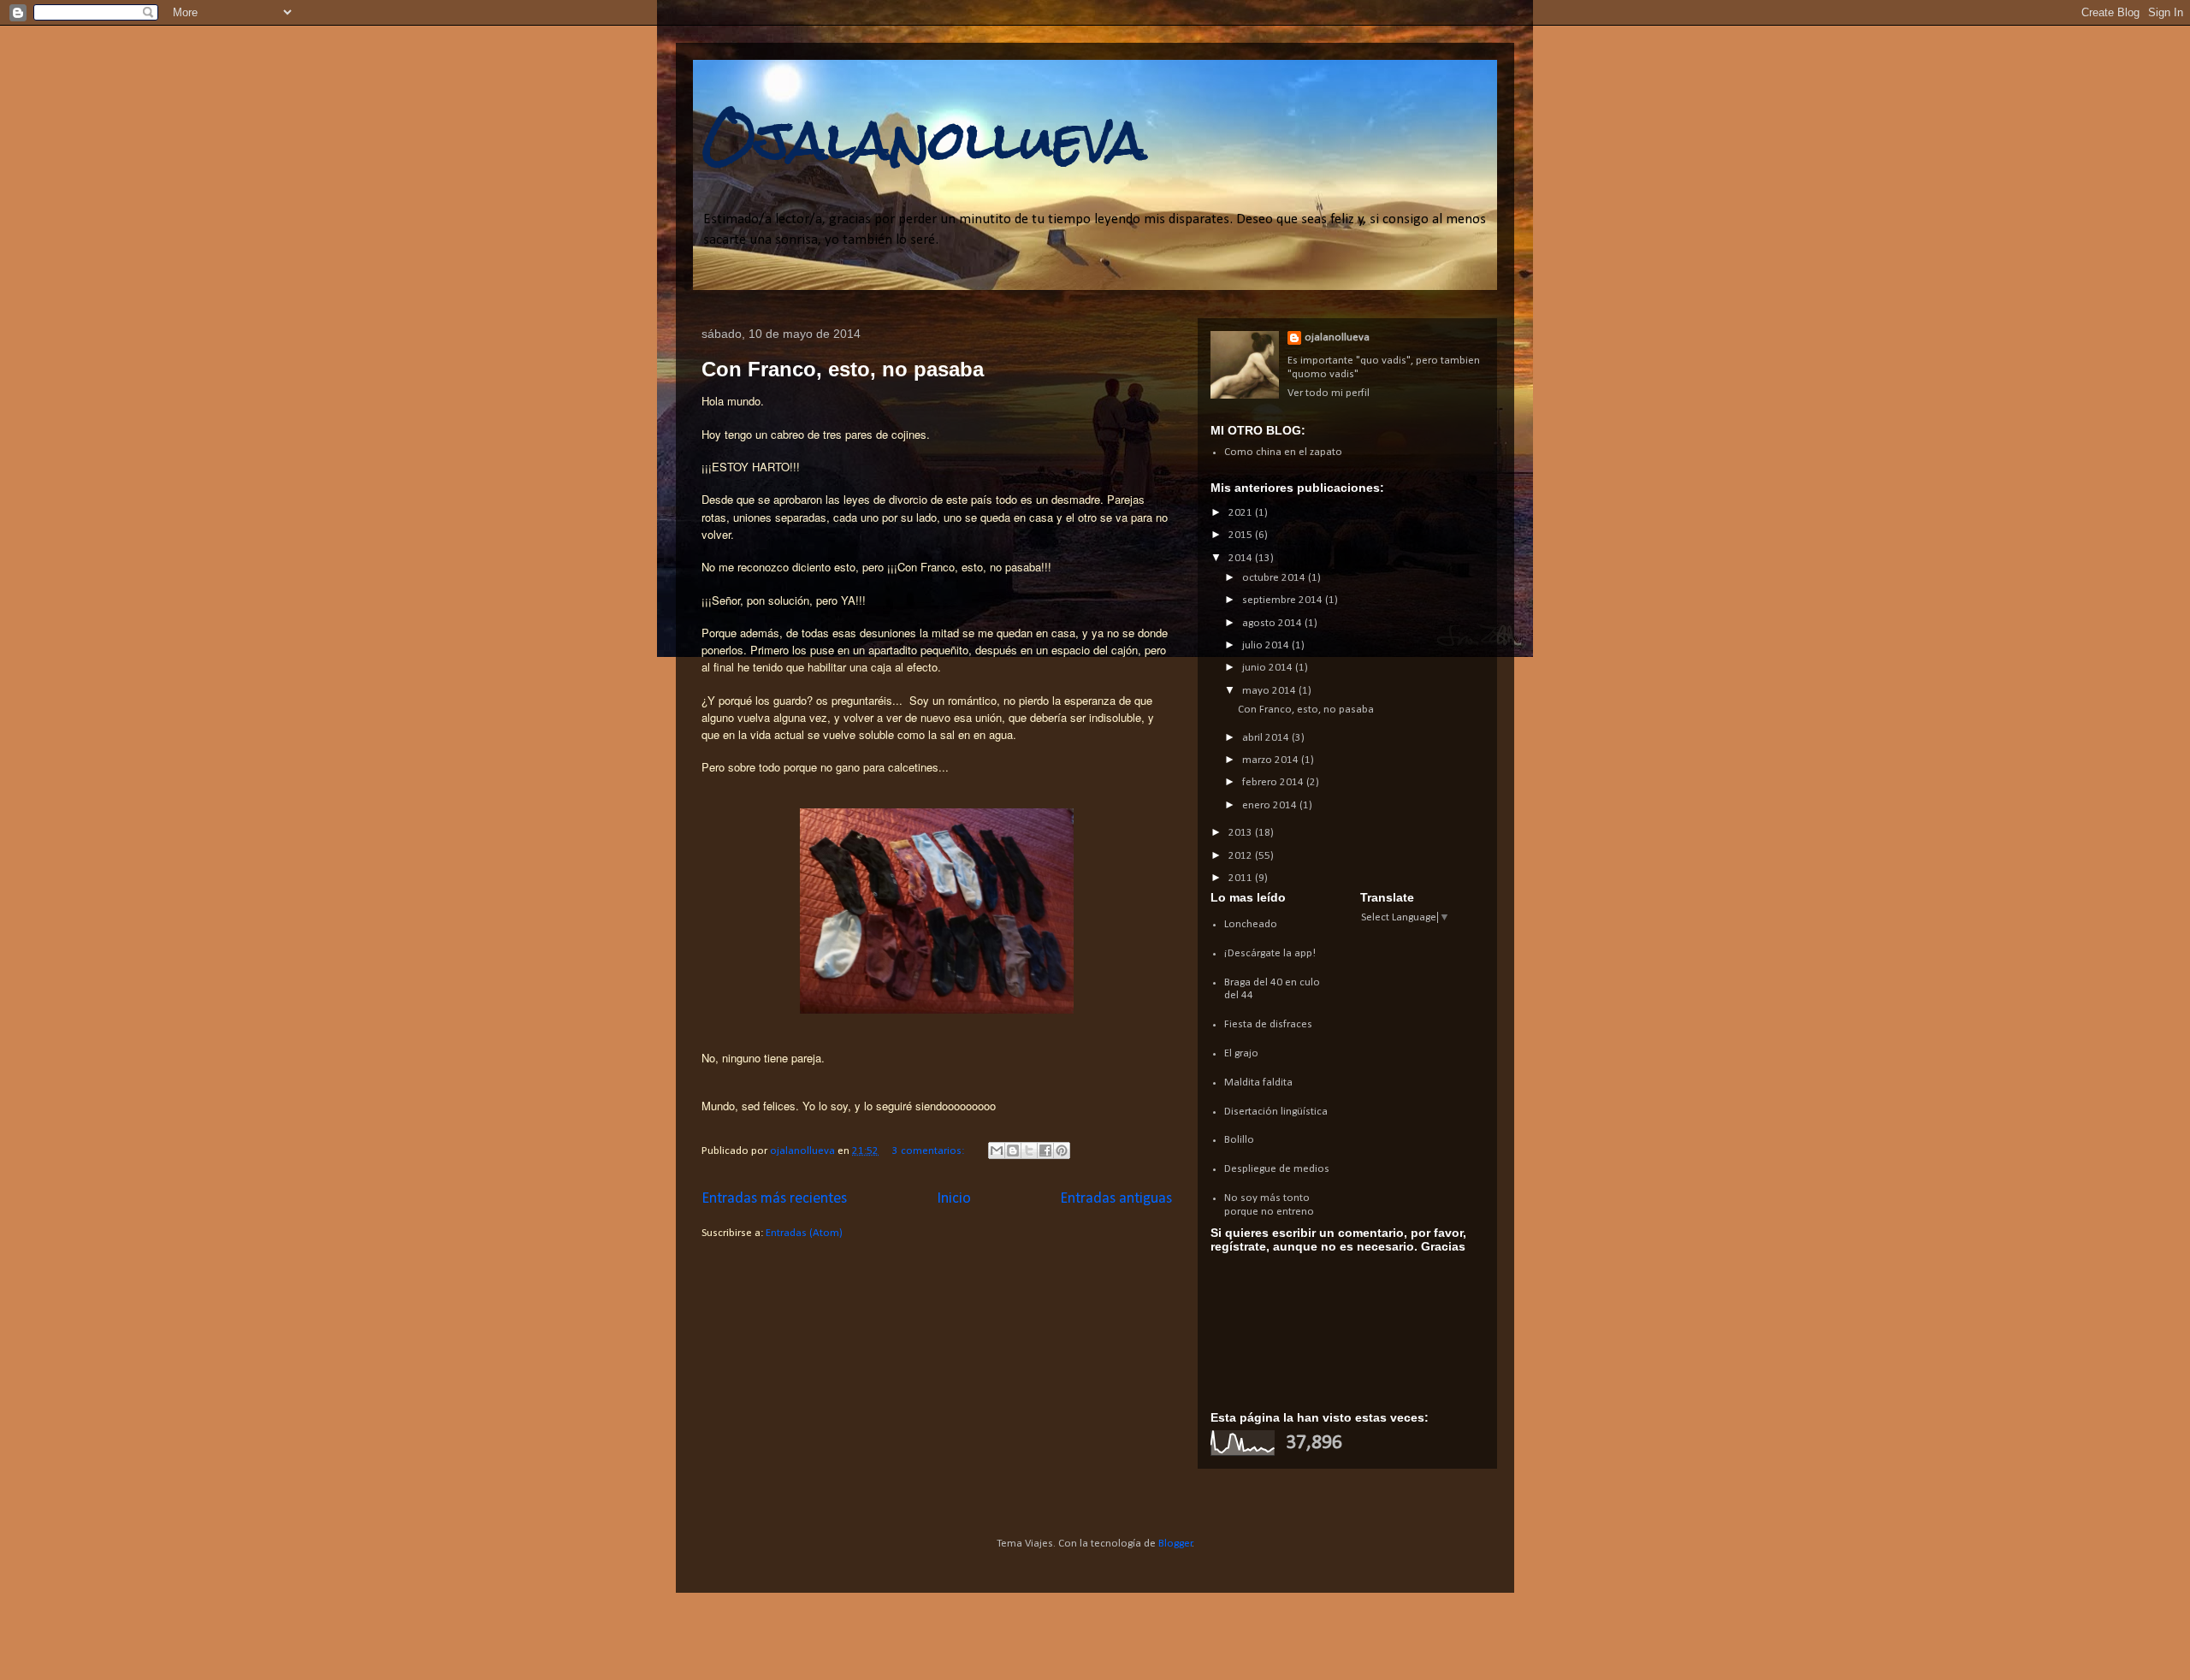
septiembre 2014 (1284, 600)
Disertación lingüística (1276, 1112)
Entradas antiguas (1116, 1199)
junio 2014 (1269, 668)
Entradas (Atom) (804, 1233)
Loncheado (1251, 924)
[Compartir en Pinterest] (1062, 1151)
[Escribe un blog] (1013, 1151)
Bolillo (1239, 1140)
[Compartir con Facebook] (1045, 1151)
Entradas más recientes (774, 1199)
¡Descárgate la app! (1270, 953)
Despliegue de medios (1277, 1169)
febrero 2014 (1274, 782)
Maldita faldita (1258, 1083)
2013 (1242, 833)
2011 (1242, 878)
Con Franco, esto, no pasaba (843, 369)
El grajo (1241, 1053)
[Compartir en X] (1029, 1151)
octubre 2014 (1275, 578)
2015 (1242, 535)
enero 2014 (1271, 805)
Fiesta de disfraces (1268, 1024)
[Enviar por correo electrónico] (997, 1151)
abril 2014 (1267, 738)
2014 (1242, 558)
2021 (1242, 513)
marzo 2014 (1272, 760)
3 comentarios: (929, 1151)
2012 (1242, 856)
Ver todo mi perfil (1329, 393)
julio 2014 (1267, 645)
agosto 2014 (1273, 623)
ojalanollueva (1337, 337)
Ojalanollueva (924, 140)
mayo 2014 (1270, 691)
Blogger (1175, 1544)
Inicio (954, 1199)
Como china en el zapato (1283, 452)
